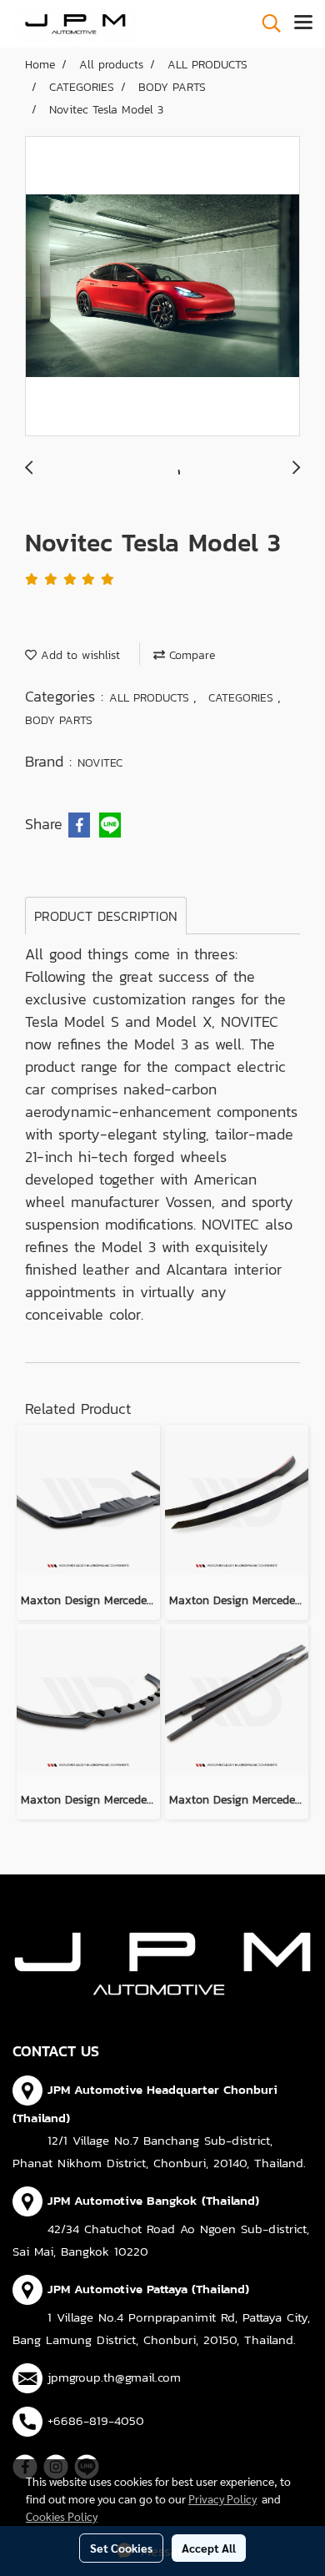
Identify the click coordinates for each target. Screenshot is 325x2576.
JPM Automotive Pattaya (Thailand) (148, 2289)
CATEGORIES (243, 698)
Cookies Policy (62, 2516)
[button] (266, 23)
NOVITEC (100, 763)
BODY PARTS (59, 720)
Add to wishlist (78, 655)
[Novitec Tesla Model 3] (162, 287)
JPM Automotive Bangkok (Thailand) (153, 2200)
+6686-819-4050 (96, 2420)
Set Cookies (121, 2548)
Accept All (209, 2548)
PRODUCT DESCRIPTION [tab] (106, 916)
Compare (190, 655)
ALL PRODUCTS (151, 698)
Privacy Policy (222, 2498)
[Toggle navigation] (303, 23)
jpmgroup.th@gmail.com (114, 2377)
